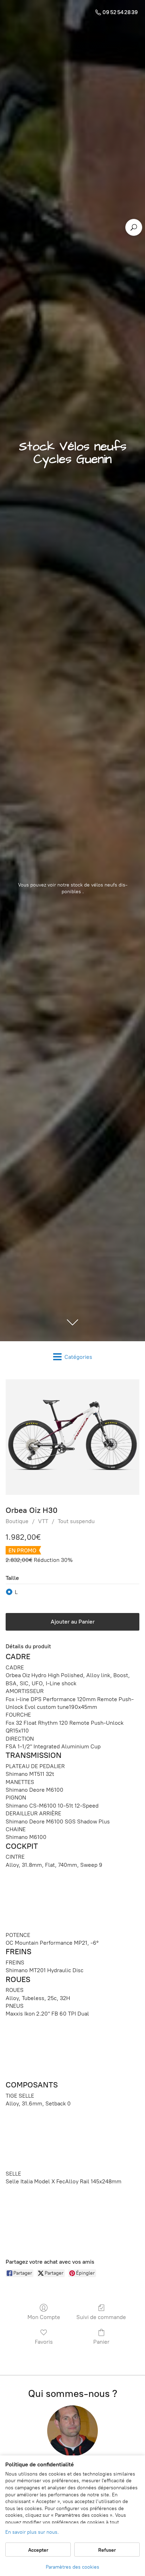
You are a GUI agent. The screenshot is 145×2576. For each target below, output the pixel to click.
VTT (43, 1521)
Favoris (44, 2342)
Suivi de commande (101, 2317)
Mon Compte (44, 2317)
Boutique (17, 1521)
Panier (101, 2342)
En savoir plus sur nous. (32, 2532)
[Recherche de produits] (134, 227)
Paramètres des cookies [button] (72, 2567)
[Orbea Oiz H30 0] (72, 1437)
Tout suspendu (76, 1521)
